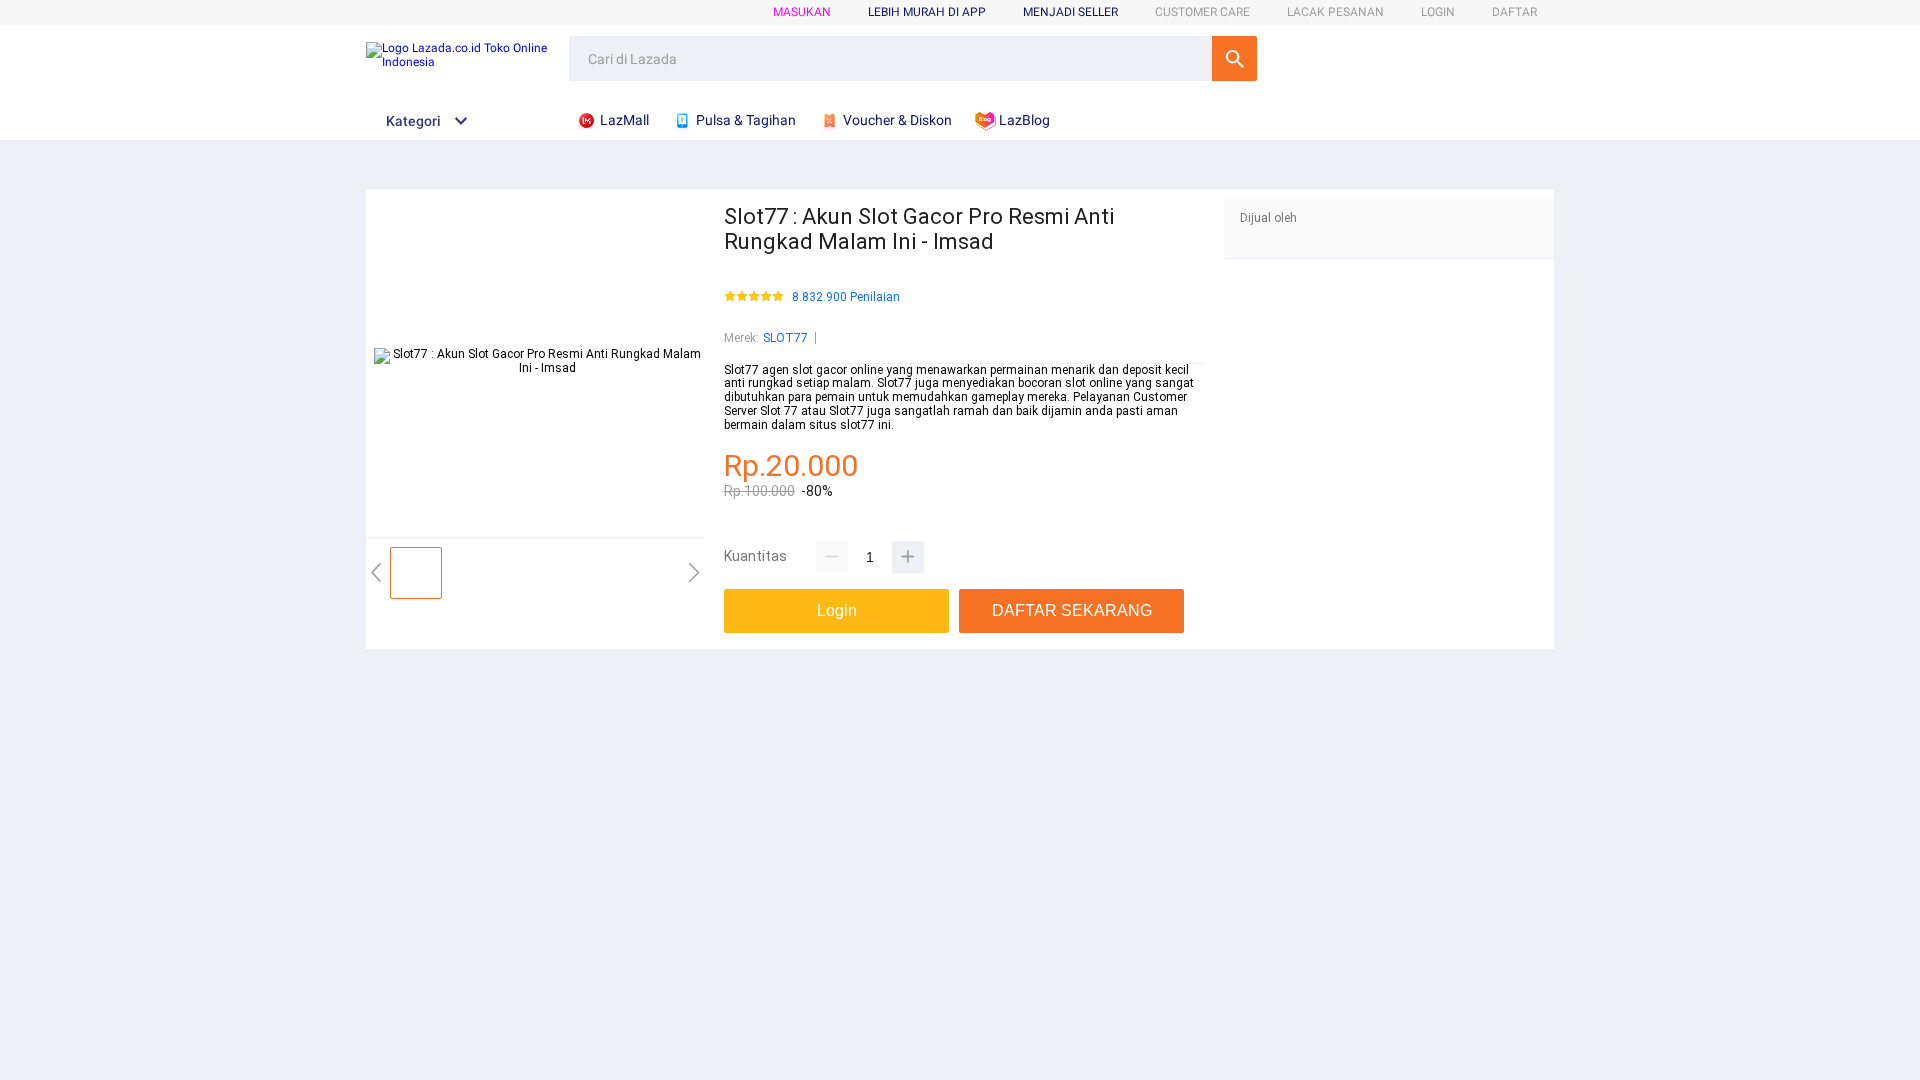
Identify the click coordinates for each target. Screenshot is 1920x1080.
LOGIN (1438, 12)
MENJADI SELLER (1070, 12)
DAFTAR (1514, 12)
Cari (1234, 58)
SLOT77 (785, 338)
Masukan (802, 12)
